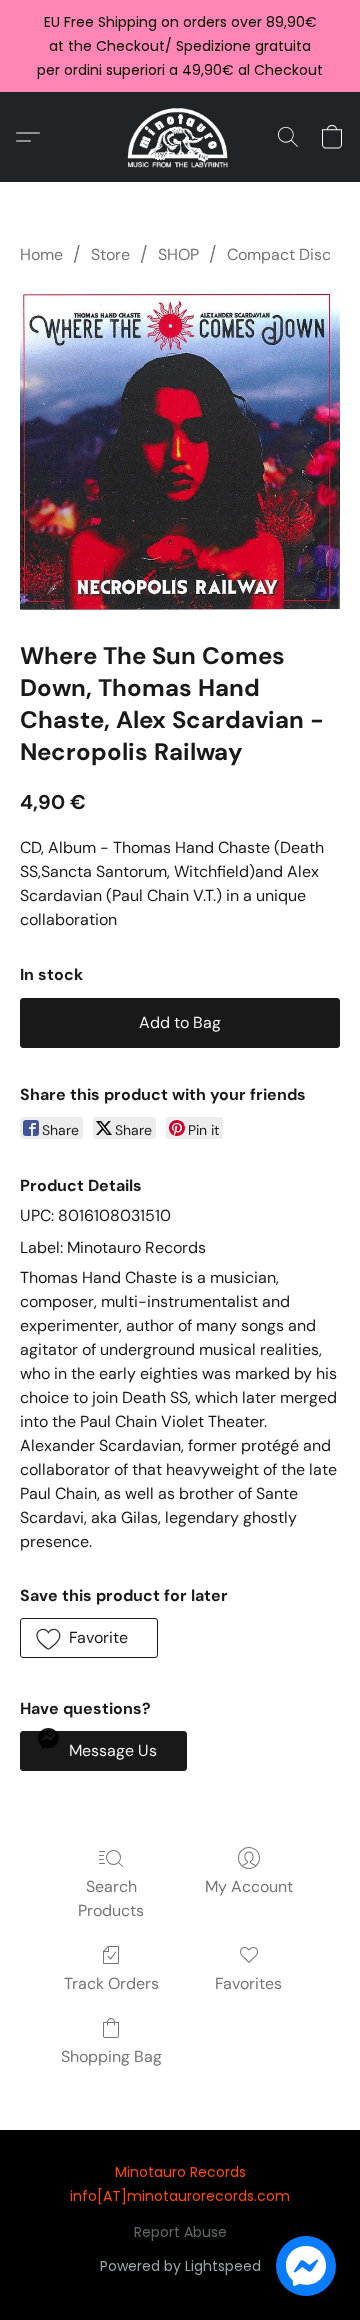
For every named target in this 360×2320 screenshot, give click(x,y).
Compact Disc (279, 254)
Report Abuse (180, 2232)
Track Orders (111, 1983)
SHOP (178, 254)
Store (110, 254)
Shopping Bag (111, 2056)
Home (41, 254)
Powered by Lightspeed (180, 2266)
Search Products (111, 1898)
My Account (249, 1886)
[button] (180, 137)
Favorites (248, 1983)
